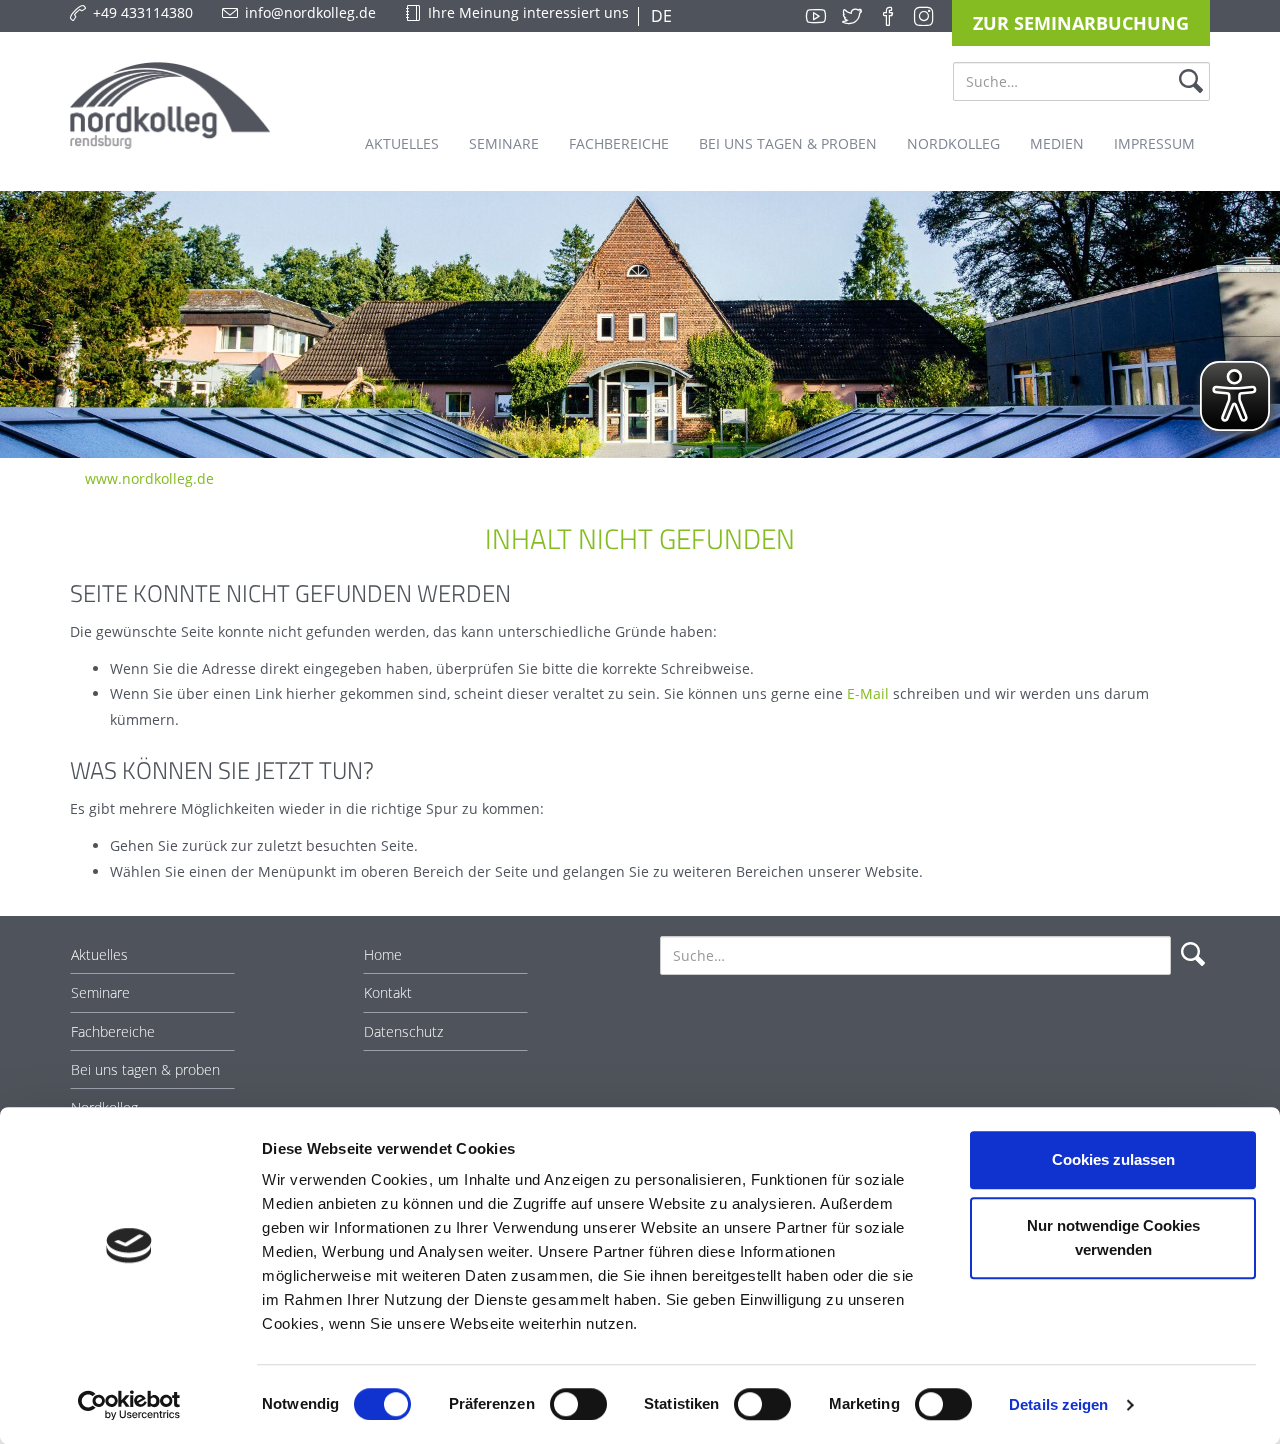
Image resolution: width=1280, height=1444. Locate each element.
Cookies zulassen (1113, 1159)
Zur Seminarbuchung (1081, 23)
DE (659, 16)
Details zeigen (1058, 1404)
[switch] (578, 1404)
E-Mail (868, 693)
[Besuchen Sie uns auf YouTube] (816, 16)
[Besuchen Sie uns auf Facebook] (888, 16)
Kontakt (388, 992)
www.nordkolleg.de (149, 478)
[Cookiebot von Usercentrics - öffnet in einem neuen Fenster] (129, 1405)
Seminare (100, 992)
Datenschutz (403, 1031)
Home (383, 954)
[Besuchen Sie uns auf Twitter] (852, 16)
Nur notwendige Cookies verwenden (1113, 1237)
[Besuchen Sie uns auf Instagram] (924, 16)
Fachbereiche (113, 1031)
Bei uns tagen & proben (145, 1069)
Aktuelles (99, 954)
